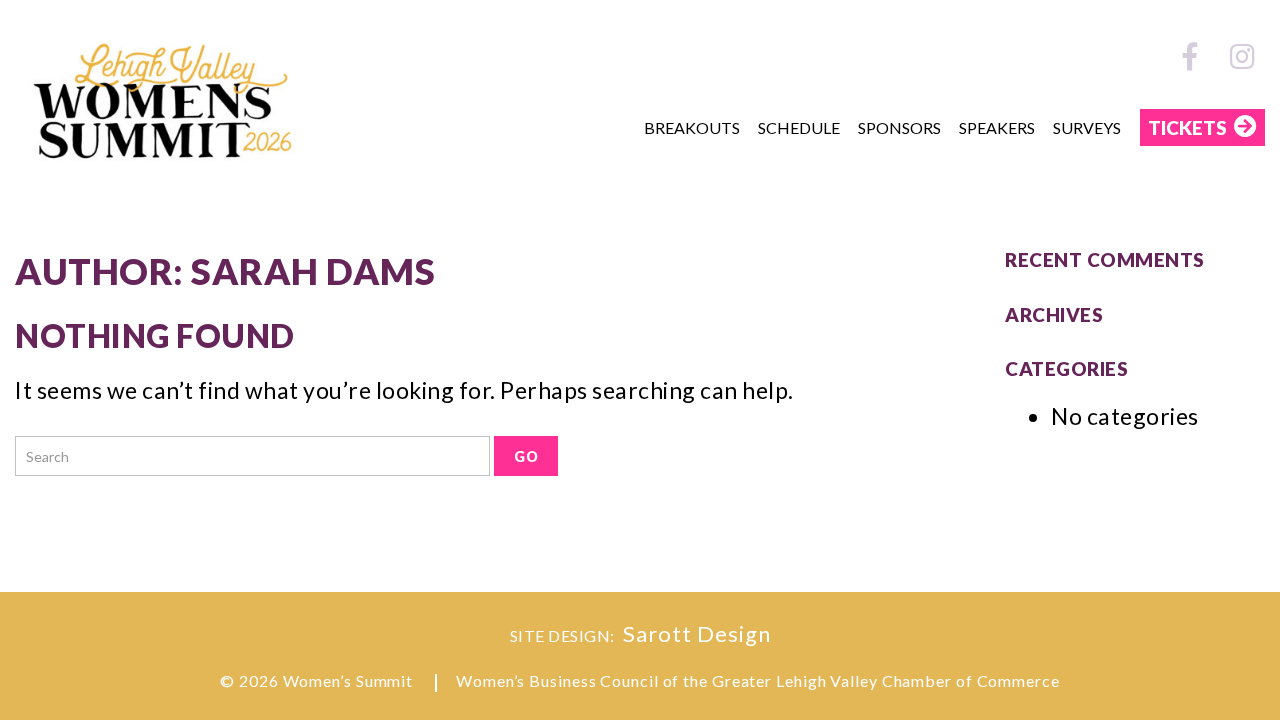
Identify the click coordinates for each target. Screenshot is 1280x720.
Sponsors (899, 127)
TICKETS (1187, 127)
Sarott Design (697, 633)
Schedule (799, 127)
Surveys (1087, 127)
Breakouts (692, 127)
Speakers (997, 127)
